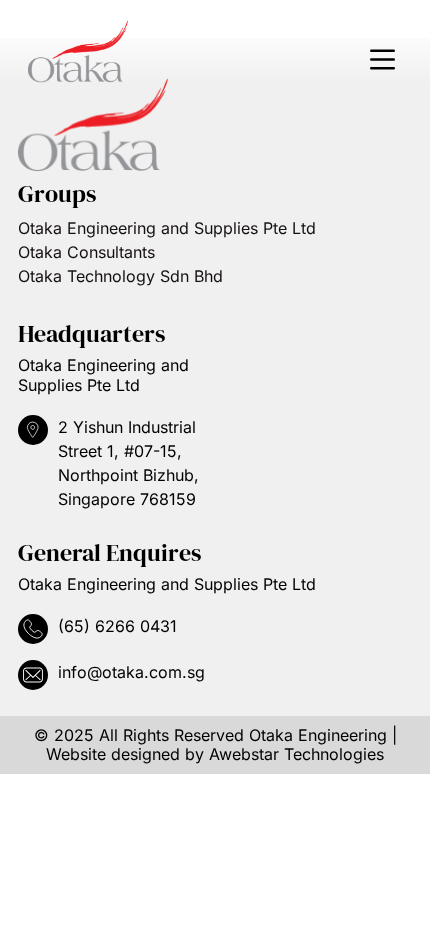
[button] (382, 60)
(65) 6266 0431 (117, 626)
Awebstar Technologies (296, 754)
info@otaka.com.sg (131, 672)
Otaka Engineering (318, 735)
